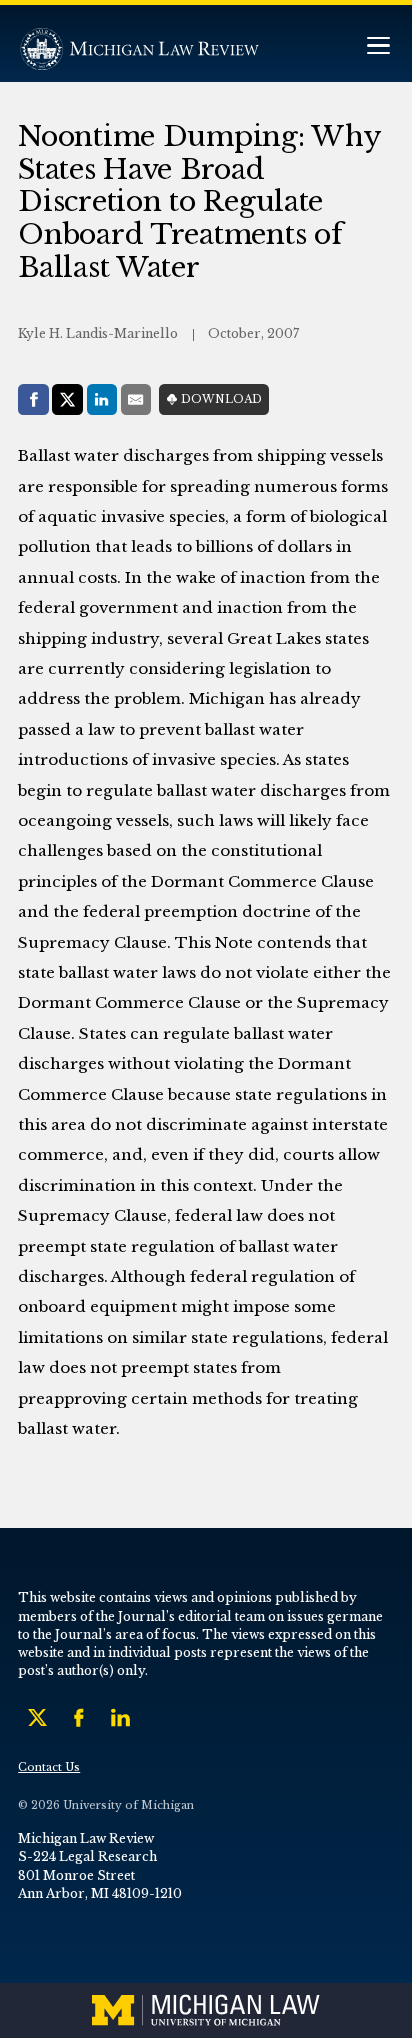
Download (221, 399)
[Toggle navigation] (378, 47)
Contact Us (49, 1767)
